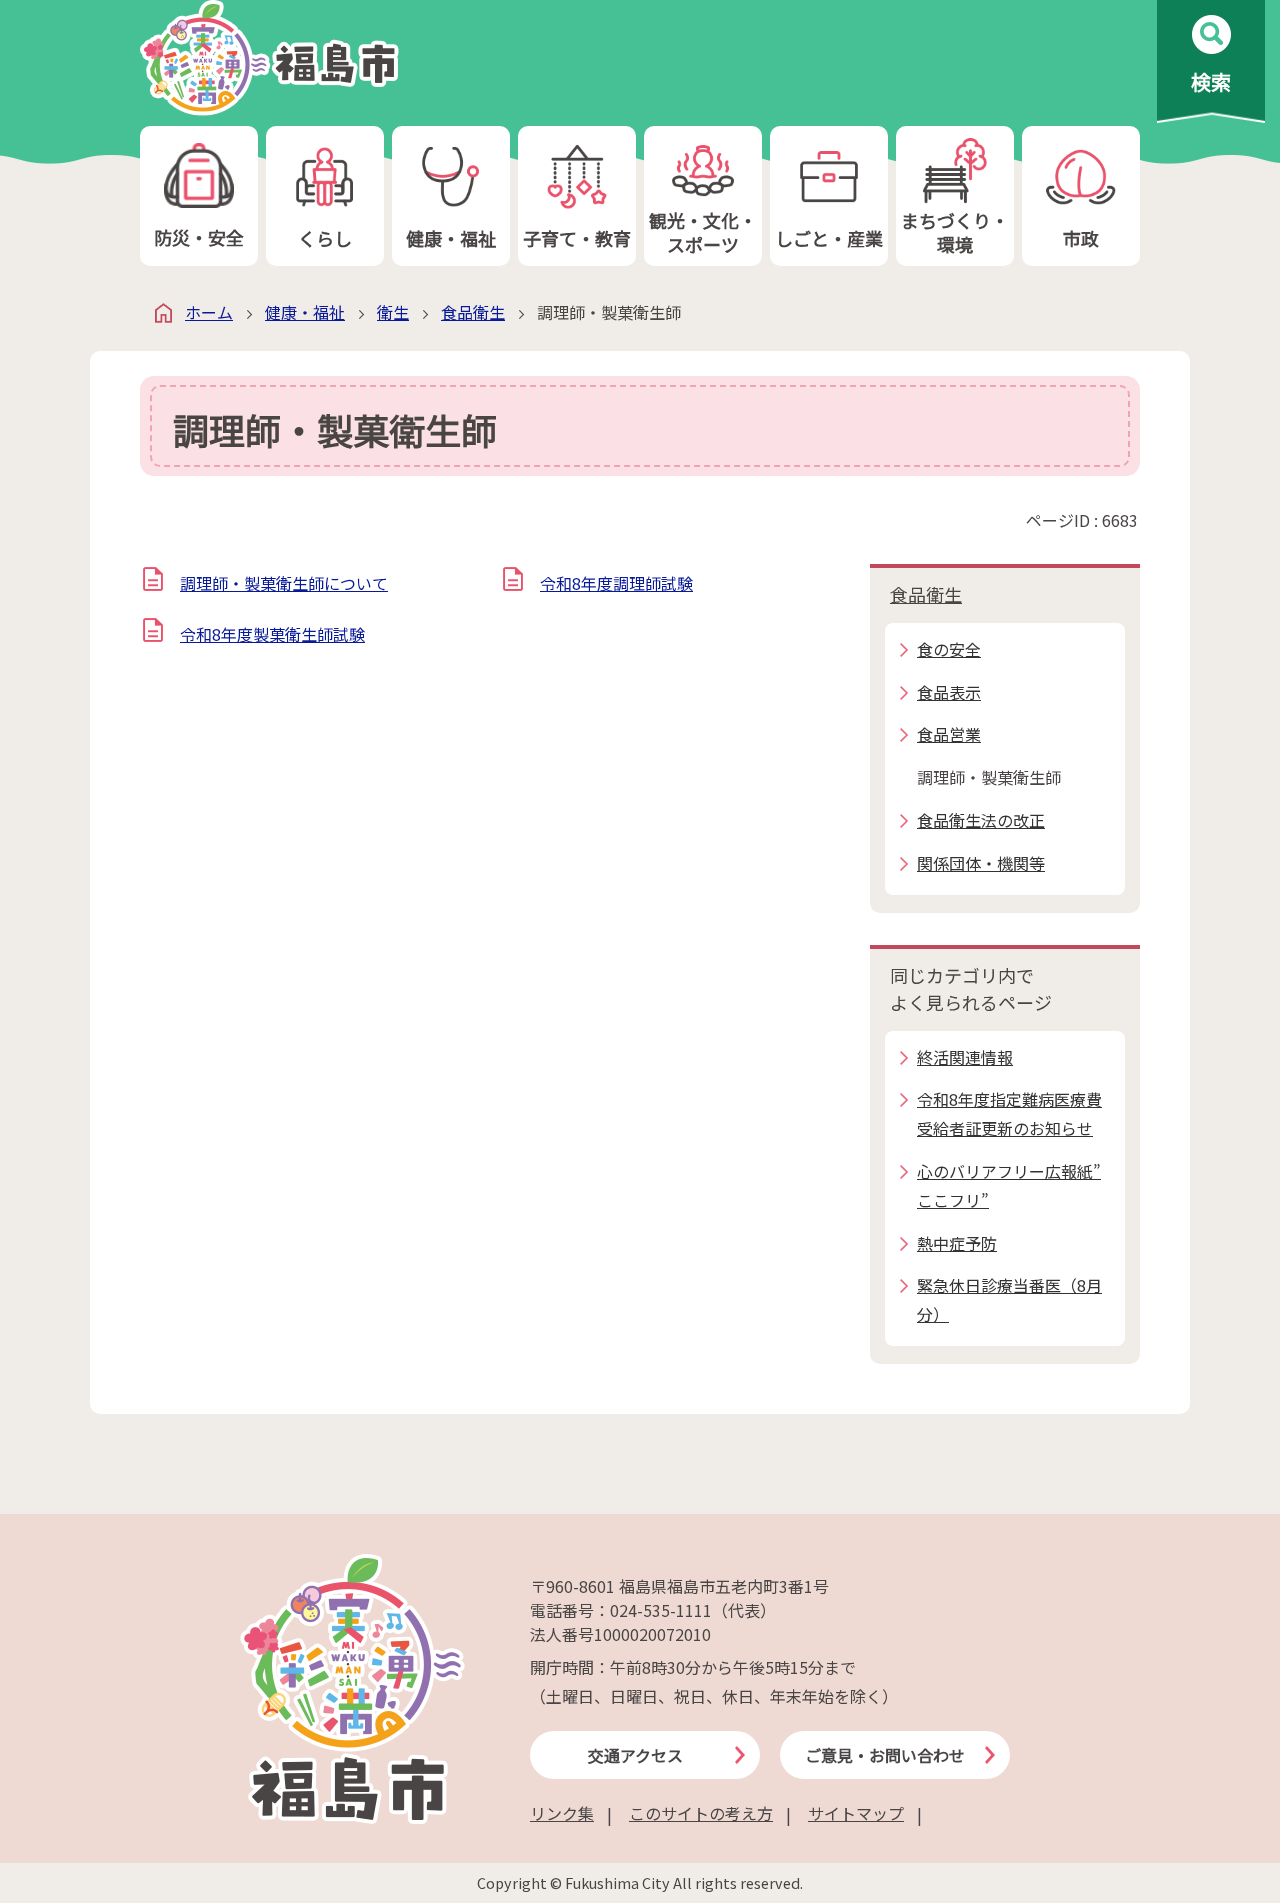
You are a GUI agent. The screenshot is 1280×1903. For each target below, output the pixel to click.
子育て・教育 (577, 238)
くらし (325, 238)
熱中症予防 (957, 1243)
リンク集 (562, 1813)
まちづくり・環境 (955, 231)
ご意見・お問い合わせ (885, 1755)
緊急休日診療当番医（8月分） (1009, 1299)
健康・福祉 (451, 238)
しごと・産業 (829, 238)
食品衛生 (473, 312)
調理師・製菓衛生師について (284, 583)
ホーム (209, 312)
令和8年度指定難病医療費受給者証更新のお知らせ (1009, 1113)
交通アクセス (635, 1755)
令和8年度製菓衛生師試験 (272, 634)
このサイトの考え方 (701, 1813)
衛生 (393, 312)
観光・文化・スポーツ (703, 231)
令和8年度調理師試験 (616, 583)
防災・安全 (199, 237)
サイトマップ (856, 1813)
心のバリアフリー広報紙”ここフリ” (1009, 1185)
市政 (1081, 238)
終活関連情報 (965, 1057)
